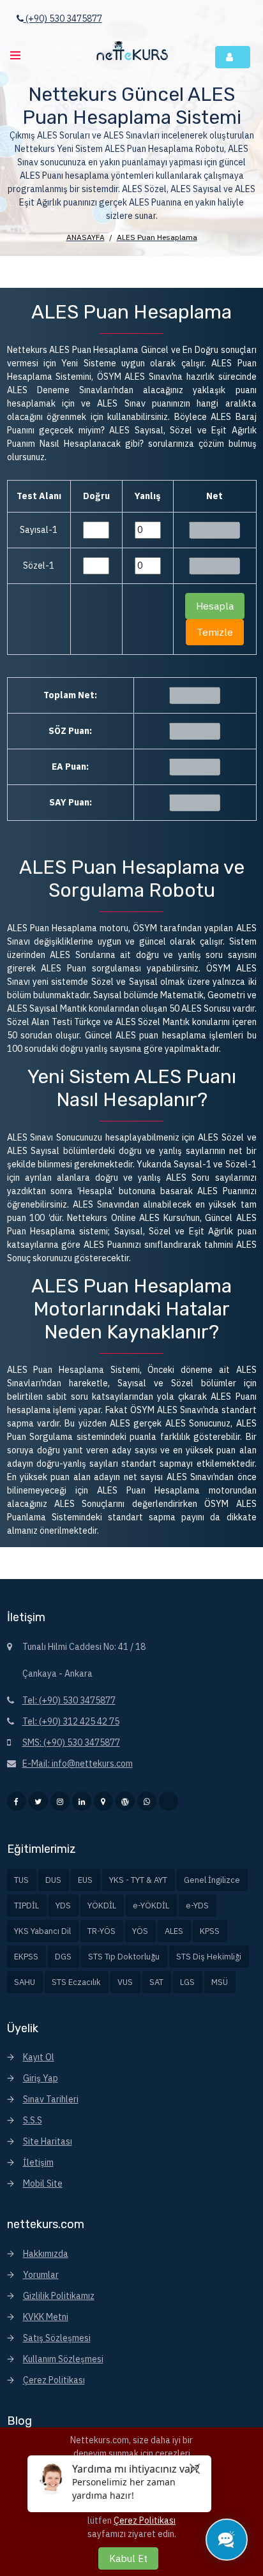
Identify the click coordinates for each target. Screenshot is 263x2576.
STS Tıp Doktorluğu (124, 1957)
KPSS (210, 1931)
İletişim (38, 2162)
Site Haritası (48, 2141)
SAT (156, 1982)
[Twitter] (38, 1801)
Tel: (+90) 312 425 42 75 (71, 1721)
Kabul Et (128, 2558)
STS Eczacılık (76, 1982)
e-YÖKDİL (151, 1906)
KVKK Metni (46, 2317)
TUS (21, 1880)
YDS (63, 1906)
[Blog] (125, 1801)
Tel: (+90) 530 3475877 (69, 1700)
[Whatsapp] (147, 1801)
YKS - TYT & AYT (138, 1880)
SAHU (25, 1982)
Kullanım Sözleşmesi (63, 2359)
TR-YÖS (101, 1931)
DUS (53, 1880)
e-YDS (197, 1906)
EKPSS (26, 1957)
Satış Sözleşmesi (57, 2338)
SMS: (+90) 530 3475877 (71, 1742)
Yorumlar (41, 2275)
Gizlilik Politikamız (59, 2296)
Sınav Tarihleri (51, 2099)
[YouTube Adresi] (169, 1801)
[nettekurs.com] (131, 52)
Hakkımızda (46, 2254)
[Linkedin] (82, 1801)
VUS (125, 1982)
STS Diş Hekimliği (209, 1957)
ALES (174, 1931)
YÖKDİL (102, 1906)
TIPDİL (26, 1906)
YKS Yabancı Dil (42, 1931)
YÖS (140, 1931)
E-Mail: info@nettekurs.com (78, 1764)
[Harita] (103, 1801)
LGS (187, 1982)
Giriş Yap (41, 2078)
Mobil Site (43, 2183)
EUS (85, 1880)
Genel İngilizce (212, 1880)
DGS (63, 1957)
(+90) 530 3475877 (63, 19)
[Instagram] (60, 1801)
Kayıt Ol (39, 2057)
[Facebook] (17, 1801)
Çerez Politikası (54, 2380)
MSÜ (220, 1982)
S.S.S (33, 2120)
